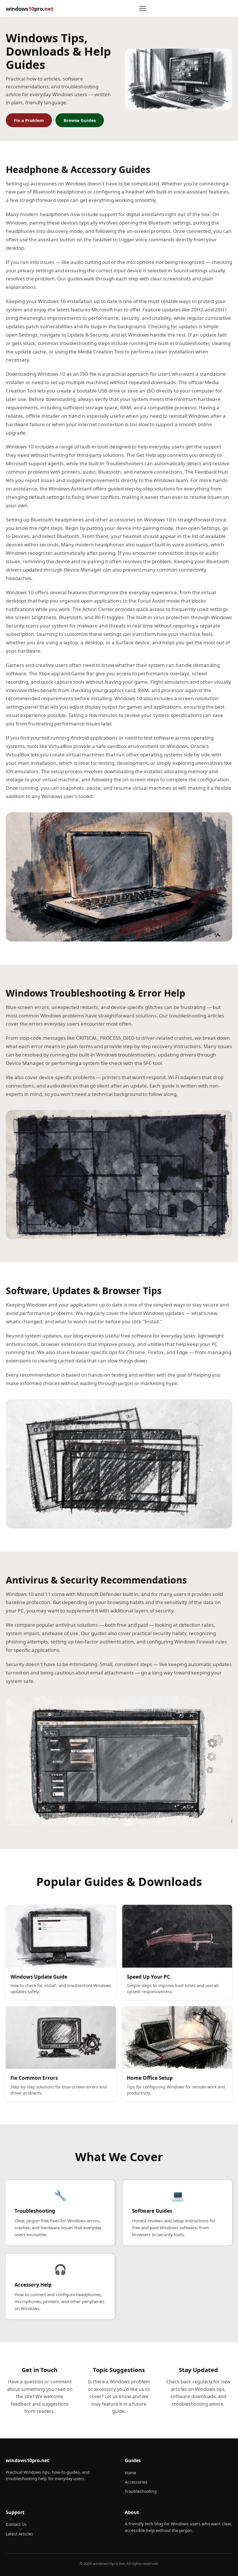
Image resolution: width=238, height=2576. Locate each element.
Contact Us (16, 2524)
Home (130, 2473)
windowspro (30, 9)
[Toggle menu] (143, 9)
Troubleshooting (141, 2491)
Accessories (136, 2482)
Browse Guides (80, 120)
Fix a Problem (29, 120)
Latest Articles (19, 2534)
